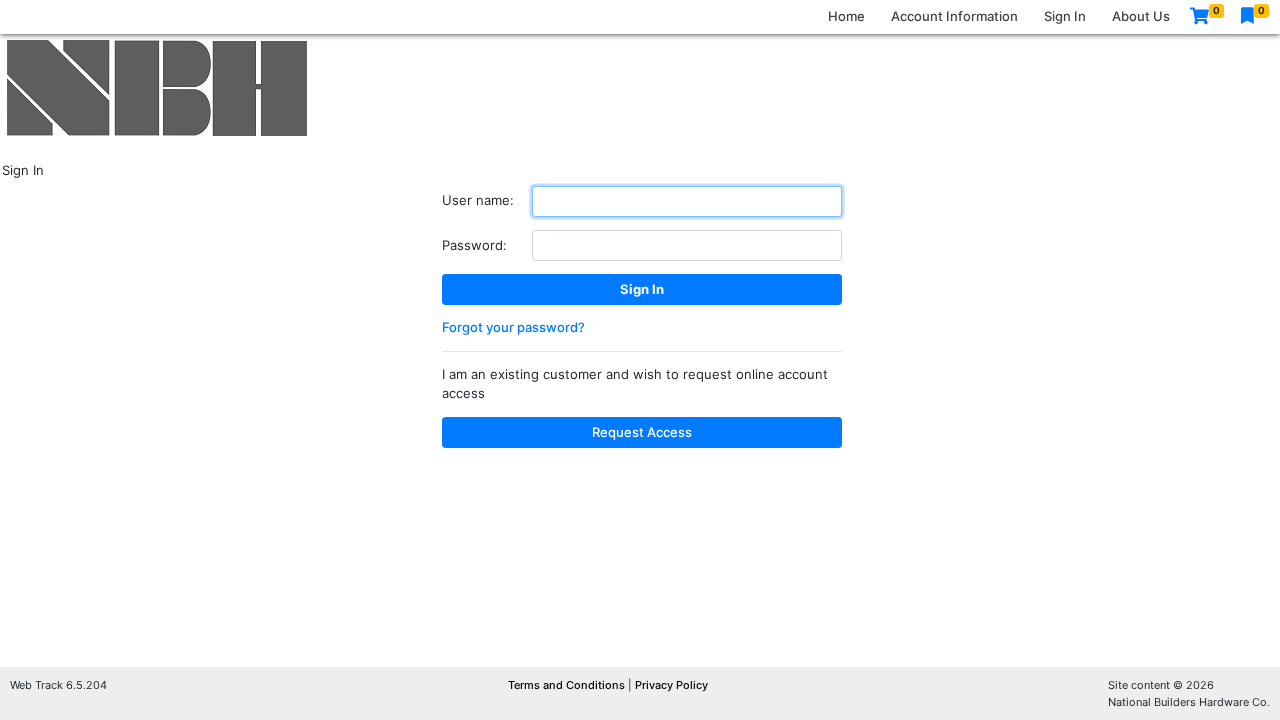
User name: (478, 200)
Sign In (1065, 16)
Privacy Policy (671, 685)
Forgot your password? (513, 327)
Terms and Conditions (568, 685)
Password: (474, 245)
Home (846, 16)
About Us (1141, 16)
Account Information (954, 16)
